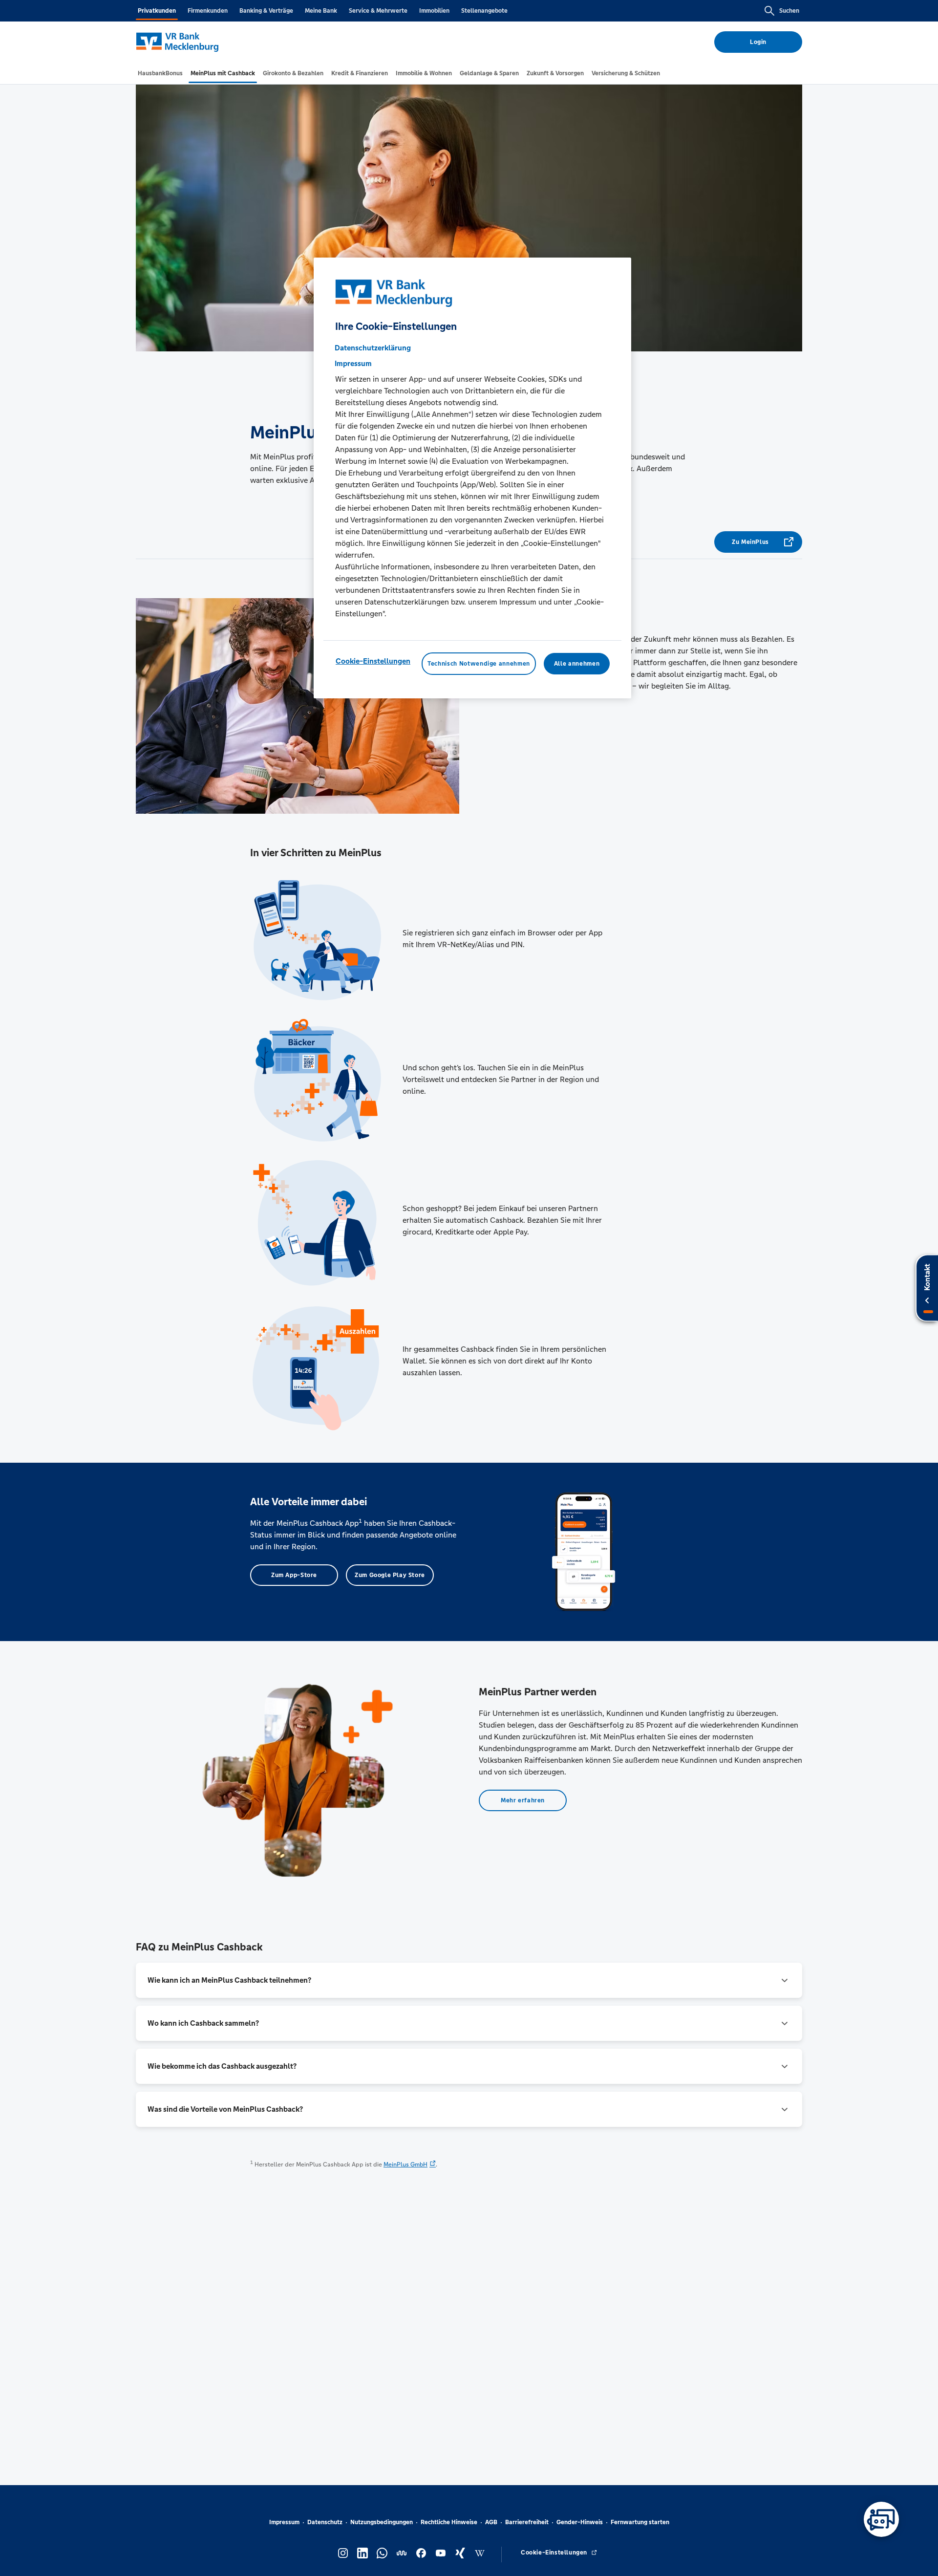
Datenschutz (325, 2522)
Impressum (284, 2522)
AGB (491, 2522)
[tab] (160, 73)
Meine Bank (321, 11)
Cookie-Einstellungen (373, 661)
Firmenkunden (208, 11)
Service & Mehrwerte (378, 11)
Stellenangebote (484, 11)
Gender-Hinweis (580, 2522)
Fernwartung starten (640, 2522)
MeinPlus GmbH (405, 2165)
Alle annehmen (577, 664)
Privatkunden (157, 11)
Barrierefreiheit (527, 2522)
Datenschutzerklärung (373, 348)
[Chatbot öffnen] (881, 2519)
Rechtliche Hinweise (449, 2522)
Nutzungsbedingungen (382, 2522)
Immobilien (434, 11)
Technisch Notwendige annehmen (479, 664)
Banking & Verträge (266, 11)
